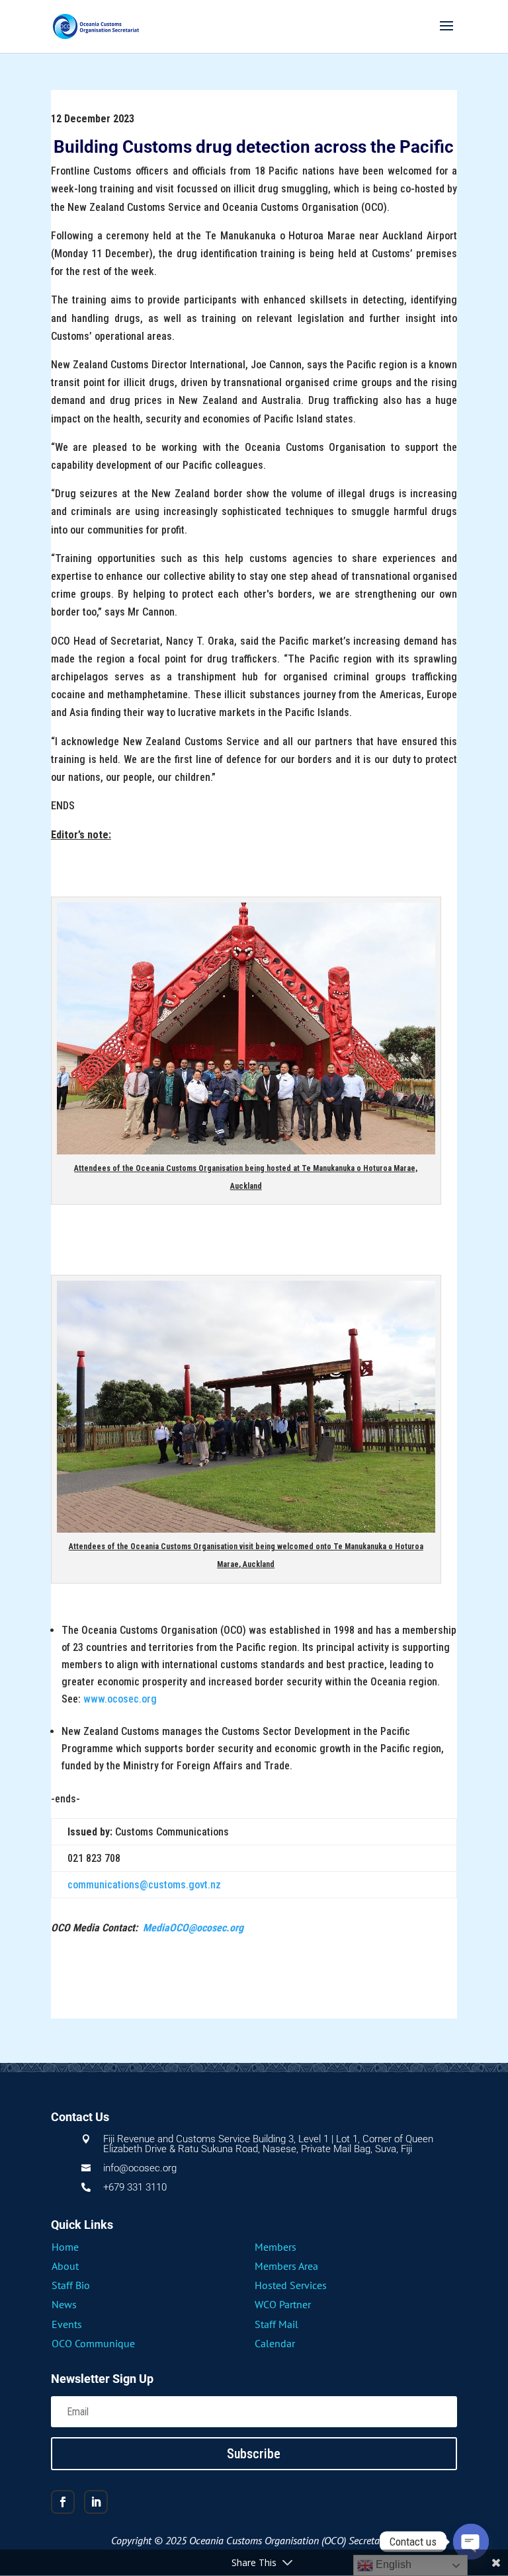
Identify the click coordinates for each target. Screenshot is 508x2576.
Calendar (275, 2343)
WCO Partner (283, 2304)
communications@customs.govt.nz (144, 1885)
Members (275, 2247)
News (64, 2304)
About (65, 2266)
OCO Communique (93, 2343)
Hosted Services (291, 2285)
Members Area (286, 2266)
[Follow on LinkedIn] (96, 2502)
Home (65, 2247)
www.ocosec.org (120, 1699)
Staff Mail (276, 2324)
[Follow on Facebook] (63, 2502)
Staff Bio (71, 2285)
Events (67, 2324)
